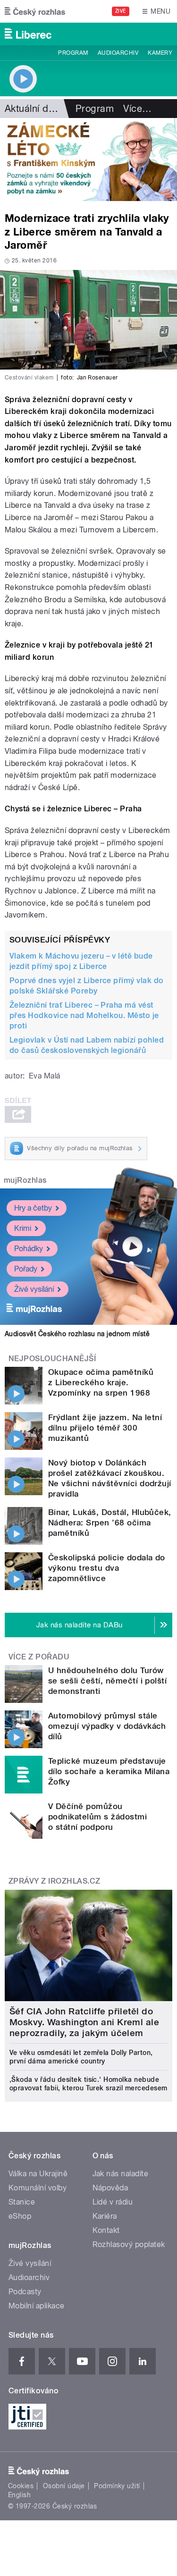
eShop (20, 2216)
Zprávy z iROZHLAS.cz (55, 1881)
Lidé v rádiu (113, 2202)
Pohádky (29, 1249)
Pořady (26, 1269)
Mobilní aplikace (37, 2306)
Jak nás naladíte (121, 2174)
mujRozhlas (25, 1180)
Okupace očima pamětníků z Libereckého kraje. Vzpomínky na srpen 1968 (101, 1382)
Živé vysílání (34, 1289)
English (19, 2495)
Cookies (21, 2486)
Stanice (22, 2202)
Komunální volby (38, 2188)
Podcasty (25, 2292)
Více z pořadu (39, 1657)
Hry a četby (33, 1208)
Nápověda (110, 2188)
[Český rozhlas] (35, 11)
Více (137, 109)
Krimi (23, 1228)
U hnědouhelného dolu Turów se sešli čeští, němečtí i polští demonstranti (107, 1681)
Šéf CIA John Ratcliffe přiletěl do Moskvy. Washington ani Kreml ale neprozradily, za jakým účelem (84, 2022)
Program (73, 53)
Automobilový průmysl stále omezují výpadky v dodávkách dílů (107, 1726)
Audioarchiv (118, 53)
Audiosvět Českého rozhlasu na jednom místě (77, 1334)
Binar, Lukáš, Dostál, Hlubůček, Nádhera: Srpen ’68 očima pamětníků (110, 1523)
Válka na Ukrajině (38, 2174)
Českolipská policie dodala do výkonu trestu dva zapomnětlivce (107, 1568)
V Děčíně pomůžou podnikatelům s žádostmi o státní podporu (97, 1817)
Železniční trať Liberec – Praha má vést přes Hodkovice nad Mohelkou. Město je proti (84, 1015)
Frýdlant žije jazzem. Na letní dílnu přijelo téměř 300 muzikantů (105, 1428)
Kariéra (105, 2216)
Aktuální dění (33, 109)
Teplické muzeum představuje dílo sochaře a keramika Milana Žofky (109, 1771)
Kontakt (106, 2230)
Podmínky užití (117, 2486)
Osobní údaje (64, 2486)
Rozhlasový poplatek (129, 2244)
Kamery (160, 53)
